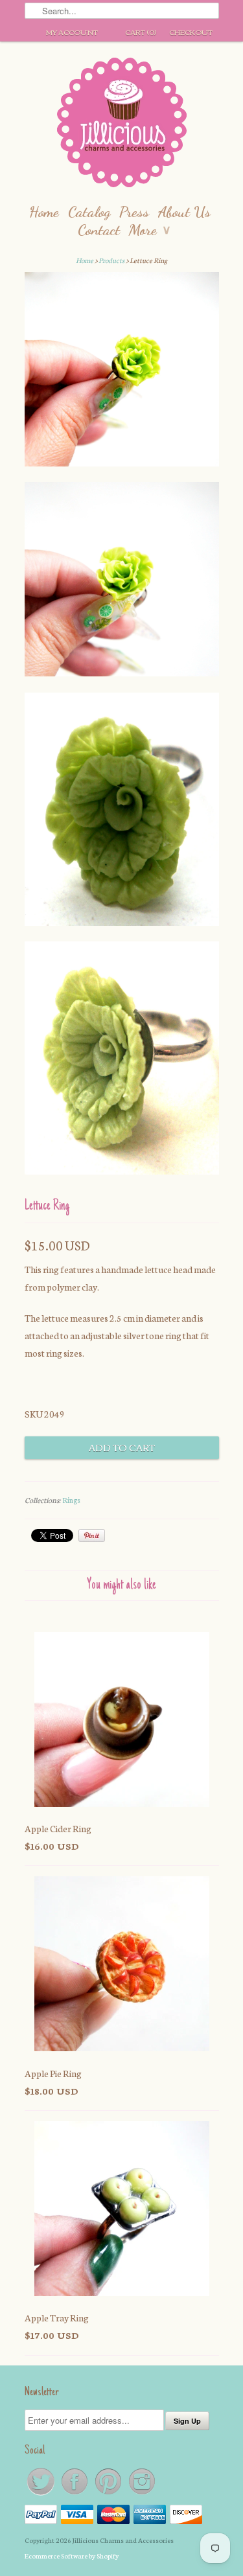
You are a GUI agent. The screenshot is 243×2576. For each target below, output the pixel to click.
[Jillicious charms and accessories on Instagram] (142, 2494)
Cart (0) (141, 32)
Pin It (92, 1535)
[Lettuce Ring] (122, 372)
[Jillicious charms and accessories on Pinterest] (109, 2494)
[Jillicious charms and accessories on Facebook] (75, 2494)
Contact (99, 230)
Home (44, 212)
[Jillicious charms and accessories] (122, 125)
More (149, 230)
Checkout (191, 32)
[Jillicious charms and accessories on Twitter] (41, 2494)
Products (111, 260)
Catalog (89, 212)
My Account (72, 32)
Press (134, 212)
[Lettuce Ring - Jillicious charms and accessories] (122, 812)
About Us (184, 212)
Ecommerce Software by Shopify (72, 2556)
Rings (71, 1500)
